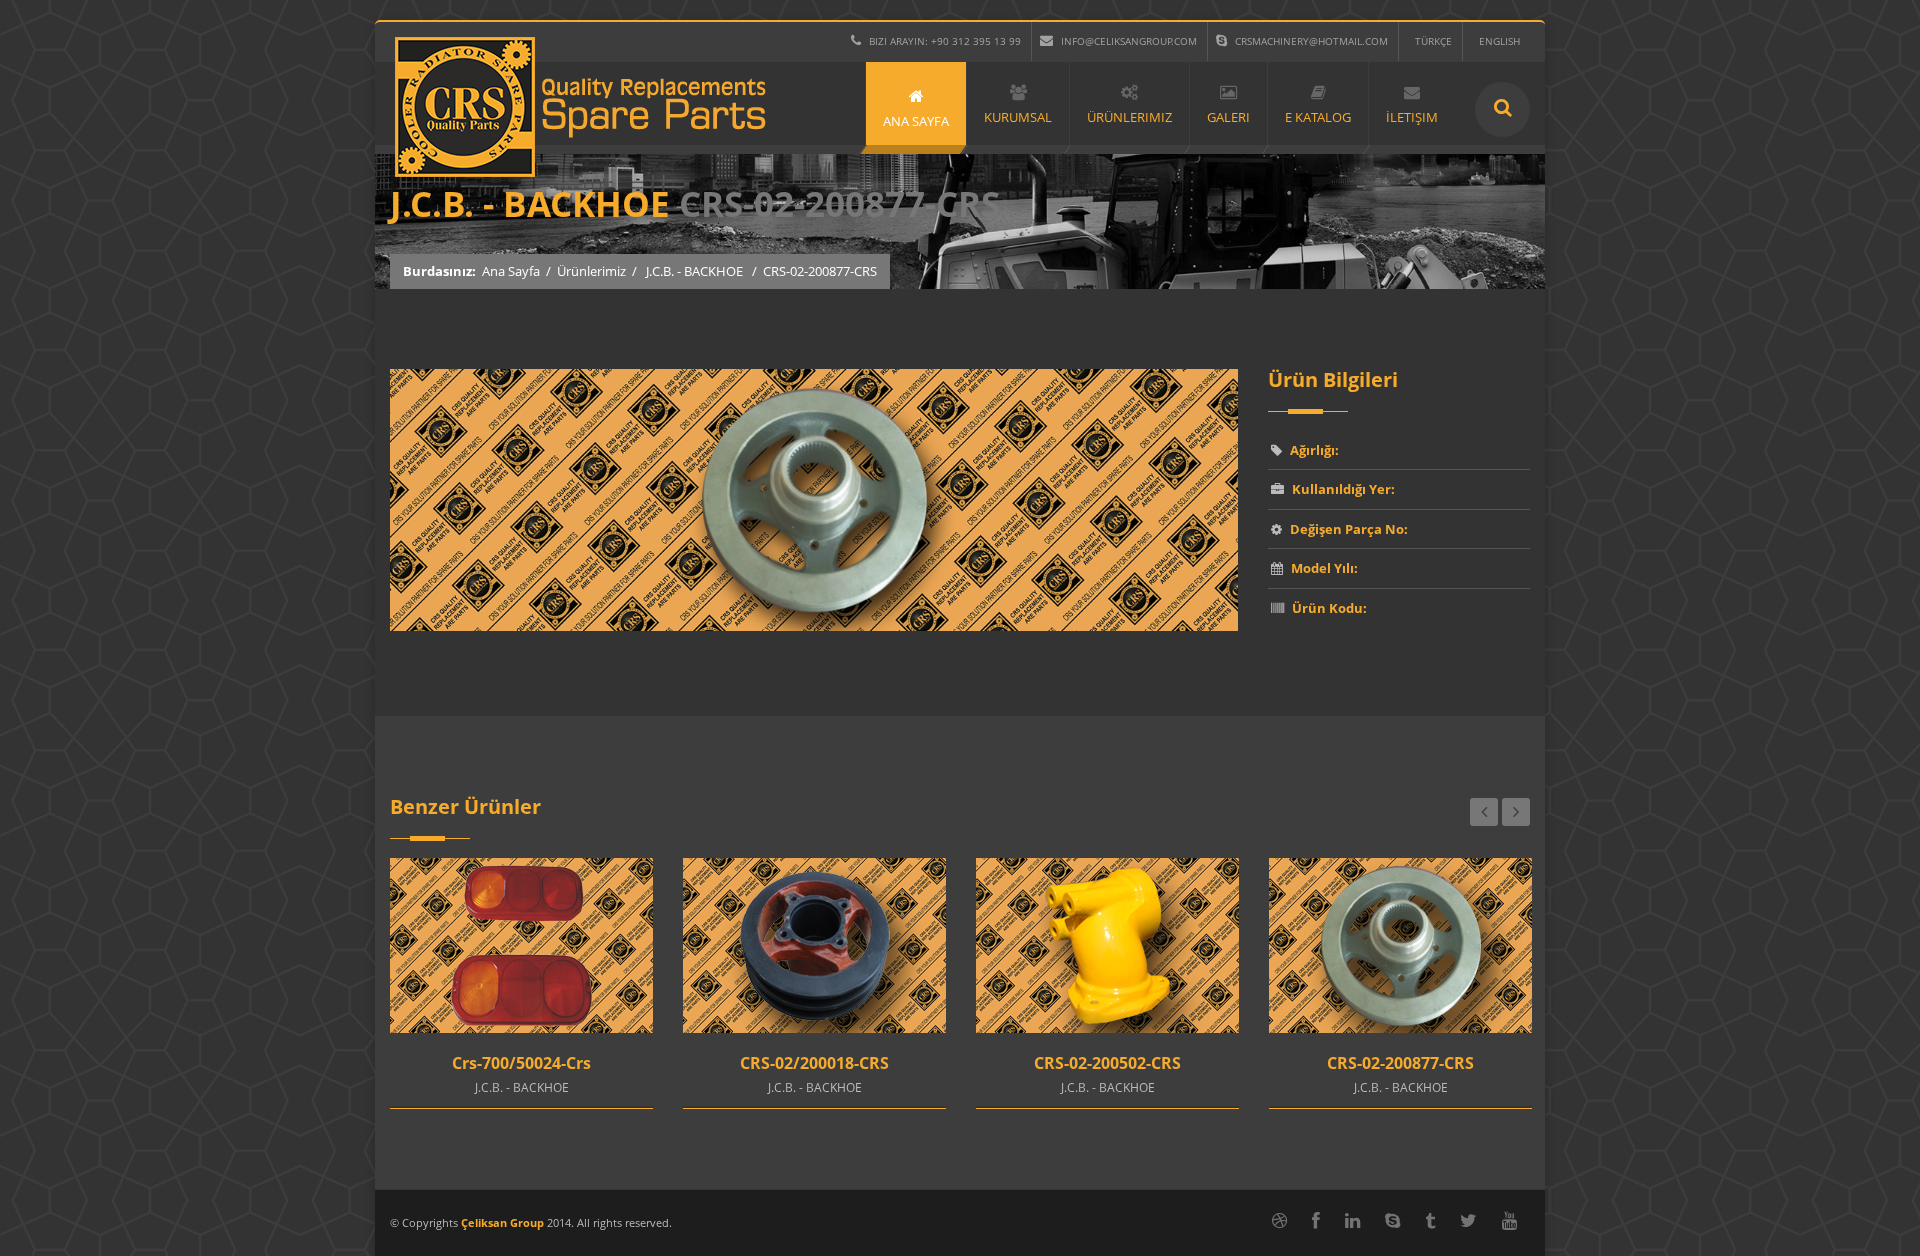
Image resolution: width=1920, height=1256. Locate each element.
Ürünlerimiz (591, 271)
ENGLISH (1499, 41)
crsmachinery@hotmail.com (1311, 41)
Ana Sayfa (511, 271)
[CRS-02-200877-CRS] (814, 626)
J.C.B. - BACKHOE (694, 271)
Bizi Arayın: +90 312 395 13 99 (945, 41)
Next (1516, 812)
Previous (1484, 812)
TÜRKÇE (1433, 41)
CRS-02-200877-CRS (1400, 1063)
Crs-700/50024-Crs (521, 1063)
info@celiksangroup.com (1129, 41)
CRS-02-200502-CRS (1107, 1063)
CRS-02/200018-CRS (814, 1063)
